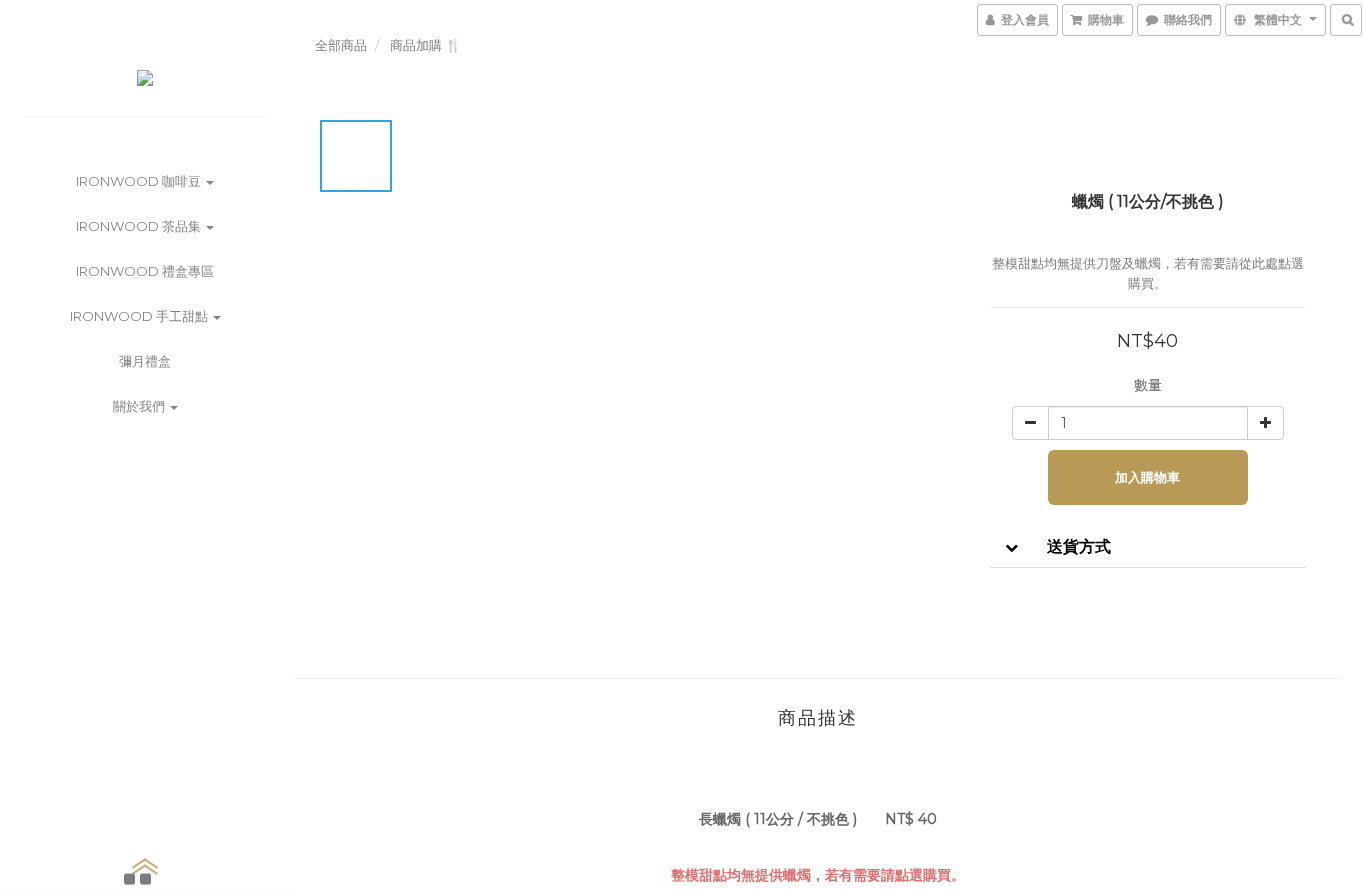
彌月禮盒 (145, 361)
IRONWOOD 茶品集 (140, 226)
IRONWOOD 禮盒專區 (145, 271)
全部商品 (341, 45)
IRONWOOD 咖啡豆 (140, 181)
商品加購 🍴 (425, 45)
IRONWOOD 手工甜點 (140, 316)
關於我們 (140, 406)
